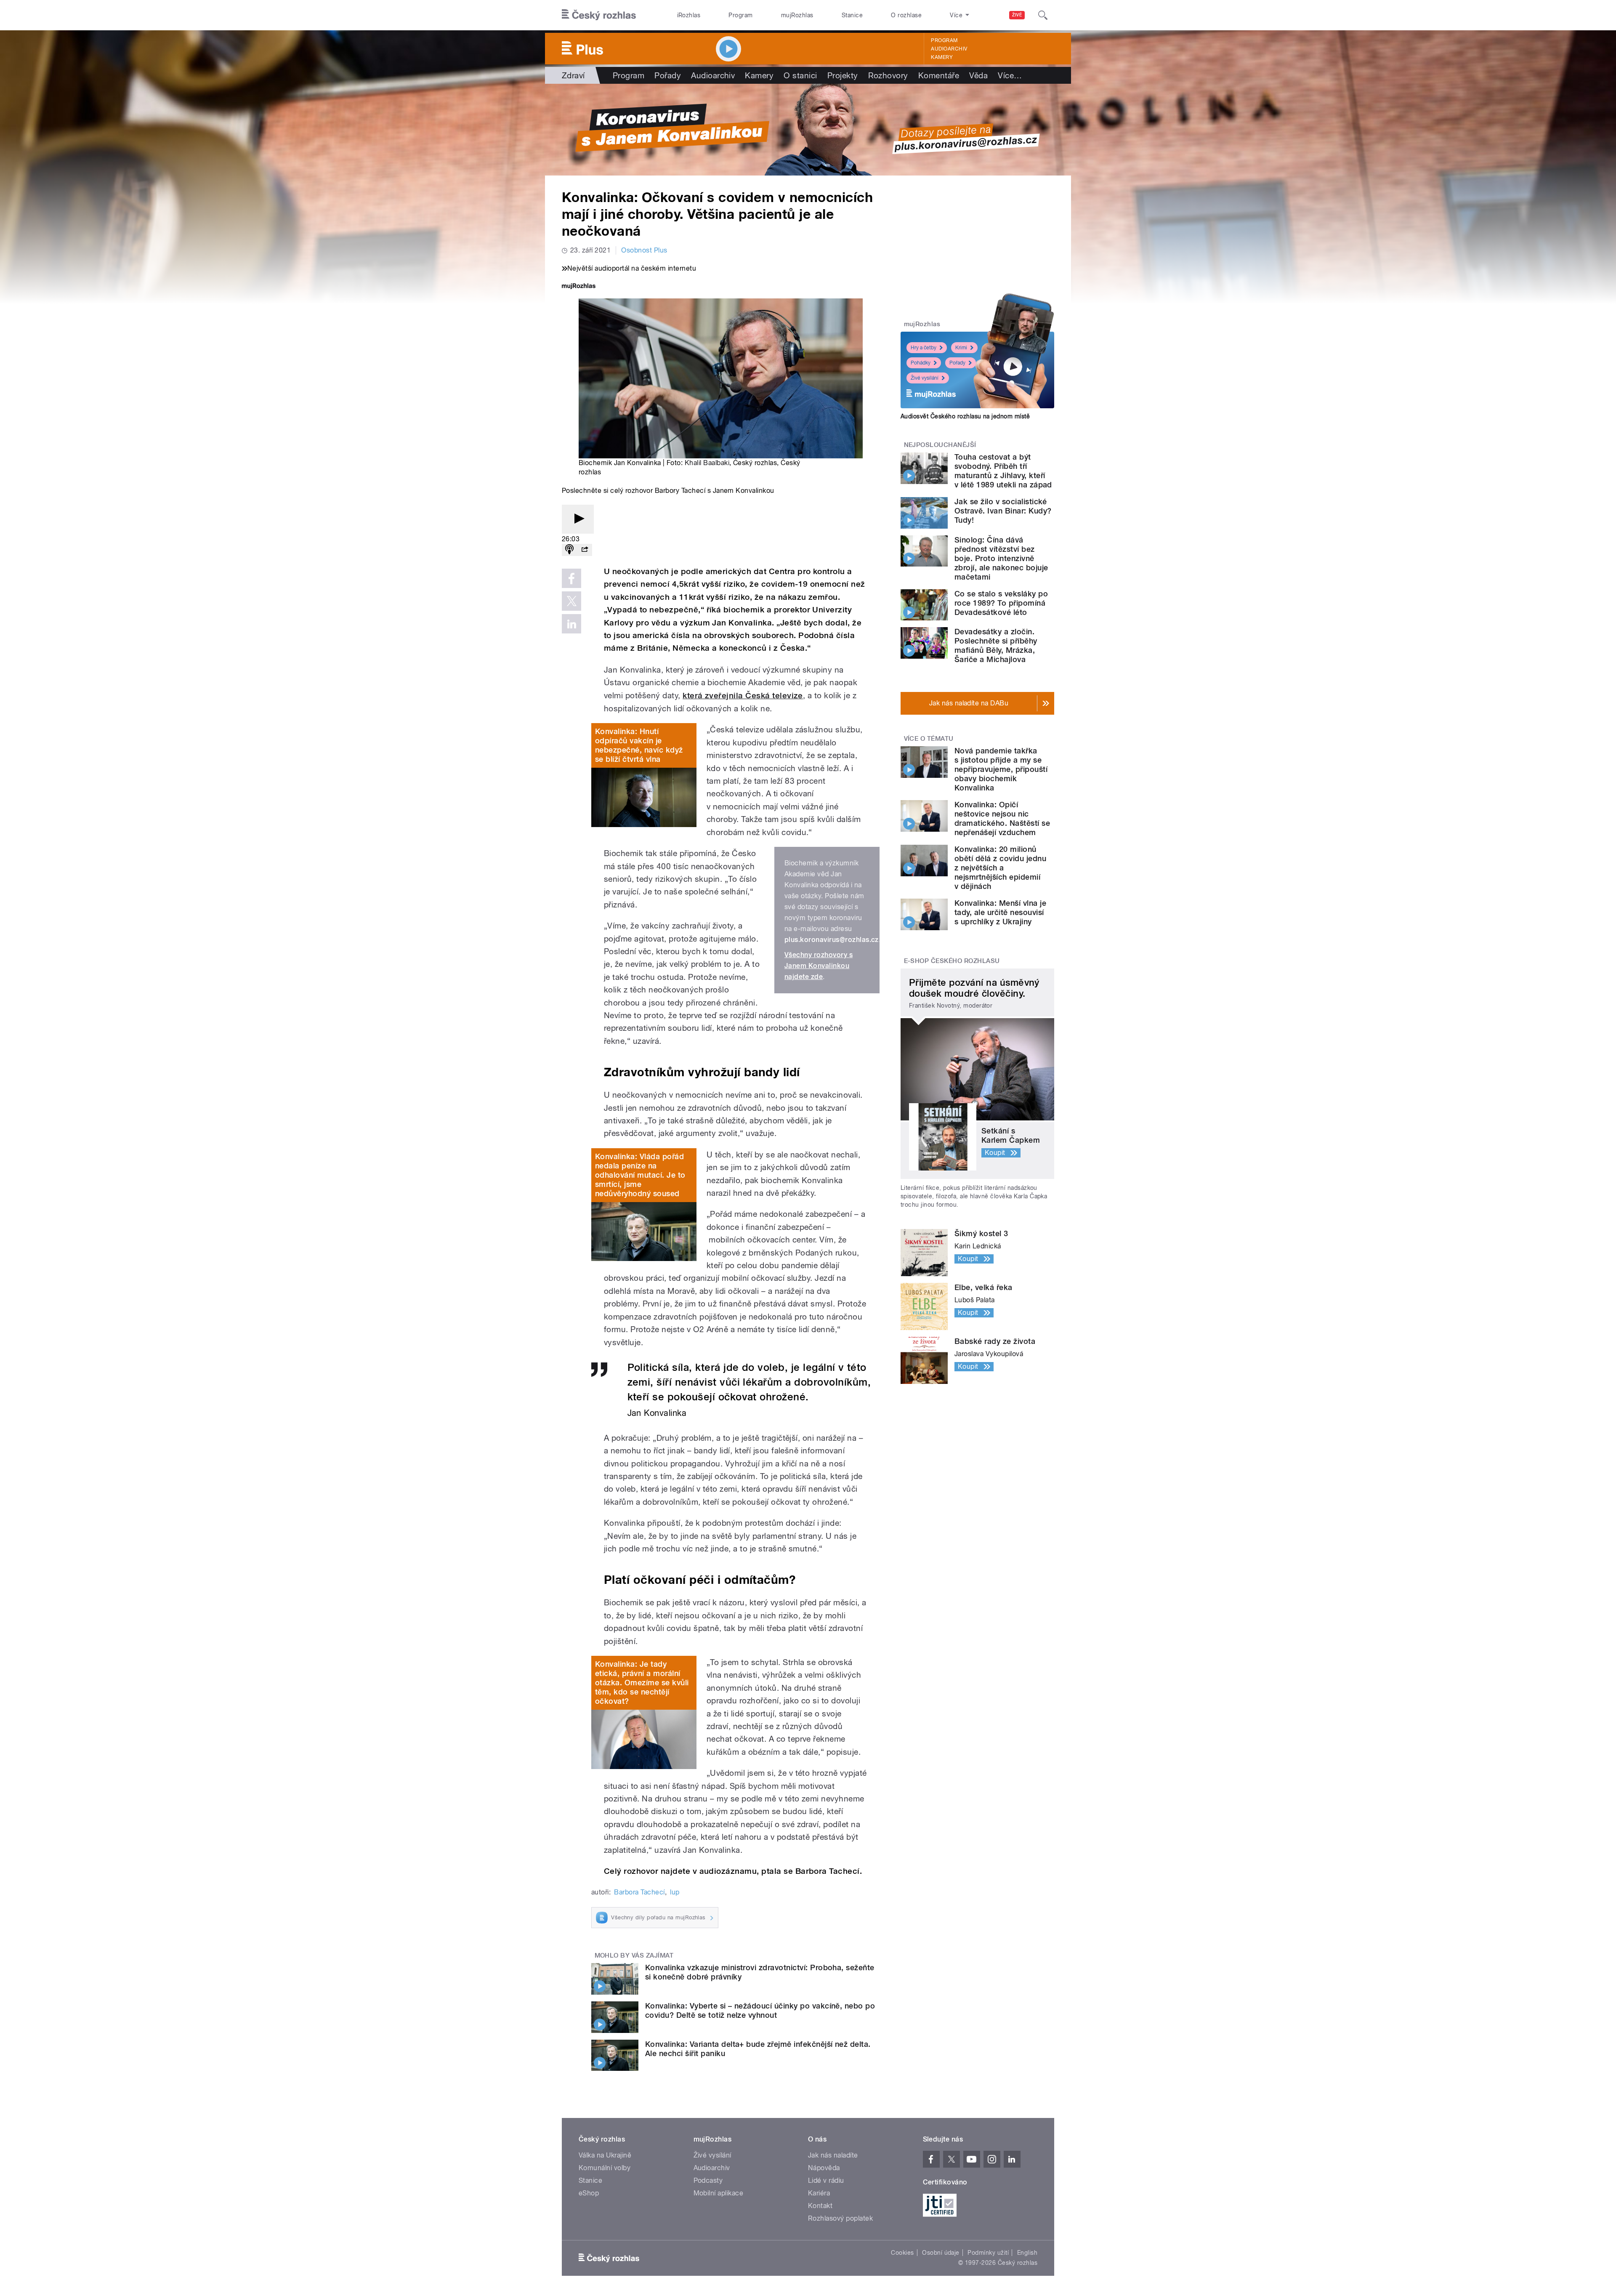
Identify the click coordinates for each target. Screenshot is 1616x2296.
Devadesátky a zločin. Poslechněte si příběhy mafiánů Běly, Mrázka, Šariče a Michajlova (996, 645)
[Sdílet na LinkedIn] (571, 624)
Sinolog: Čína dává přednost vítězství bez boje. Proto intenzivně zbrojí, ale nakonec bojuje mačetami (1001, 558)
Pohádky (921, 363)
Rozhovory (888, 75)
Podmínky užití (988, 2253)
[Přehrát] (578, 519)
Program (740, 15)
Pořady (668, 75)
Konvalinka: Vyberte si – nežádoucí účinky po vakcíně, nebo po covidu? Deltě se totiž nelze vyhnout (760, 2010)
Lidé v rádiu (826, 2180)
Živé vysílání (925, 378)
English (1027, 2253)
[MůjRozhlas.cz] (579, 287)
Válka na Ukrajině (605, 2155)
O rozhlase (906, 15)
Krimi (961, 348)
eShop (589, 2193)
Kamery (942, 57)
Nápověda (824, 2168)
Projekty (843, 75)
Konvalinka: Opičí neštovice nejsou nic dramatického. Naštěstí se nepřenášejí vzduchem (1002, 818)
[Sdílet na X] (571, 601)
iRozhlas (689, 15)
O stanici (800, 75)
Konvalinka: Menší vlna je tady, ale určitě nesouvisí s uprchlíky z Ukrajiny (1000, 912)
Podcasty (708, 2180)
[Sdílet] (585, 550)
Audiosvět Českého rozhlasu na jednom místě (965, 416)
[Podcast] (569, 550)
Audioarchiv (949, 49)
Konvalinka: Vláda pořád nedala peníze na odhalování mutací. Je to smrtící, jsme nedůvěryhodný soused (640, 1175)
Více (1010, 75)
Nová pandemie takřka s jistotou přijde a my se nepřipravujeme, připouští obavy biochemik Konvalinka (1001, 769)
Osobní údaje (941, 2253)
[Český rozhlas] (599, 15)
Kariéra (819, 2193)
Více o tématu (929, 739)
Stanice (852, 15)
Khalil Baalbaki (707, 463)
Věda (978, 75)
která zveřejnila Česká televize (743, 696)
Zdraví (573, 75)
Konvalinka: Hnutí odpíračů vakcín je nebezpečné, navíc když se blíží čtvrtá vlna (639, 745)
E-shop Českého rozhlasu (952, 961)
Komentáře (939, 75)
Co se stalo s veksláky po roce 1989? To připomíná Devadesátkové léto (1001, 603)
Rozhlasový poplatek (840, 2218)
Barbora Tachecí (639, 1892)
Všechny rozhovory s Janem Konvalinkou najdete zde (819, 966)
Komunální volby (605, 2168)
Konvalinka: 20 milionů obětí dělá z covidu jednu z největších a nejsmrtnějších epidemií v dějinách (1000, 868)
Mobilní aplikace (719, 2193)
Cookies (902, 2253)
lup (675, 1892)
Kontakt (820, 2206)
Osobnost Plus (644, 250)
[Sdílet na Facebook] (571, 578)
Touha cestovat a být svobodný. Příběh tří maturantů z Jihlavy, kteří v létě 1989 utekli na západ (1003, 471)
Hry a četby (924, 348)
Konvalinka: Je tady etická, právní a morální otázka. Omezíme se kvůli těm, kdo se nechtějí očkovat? (642, 1683)
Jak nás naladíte (833, 2155)
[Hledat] (1043, 15)
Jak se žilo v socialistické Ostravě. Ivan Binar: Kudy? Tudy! (1003, 511)
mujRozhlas (797, 15)
